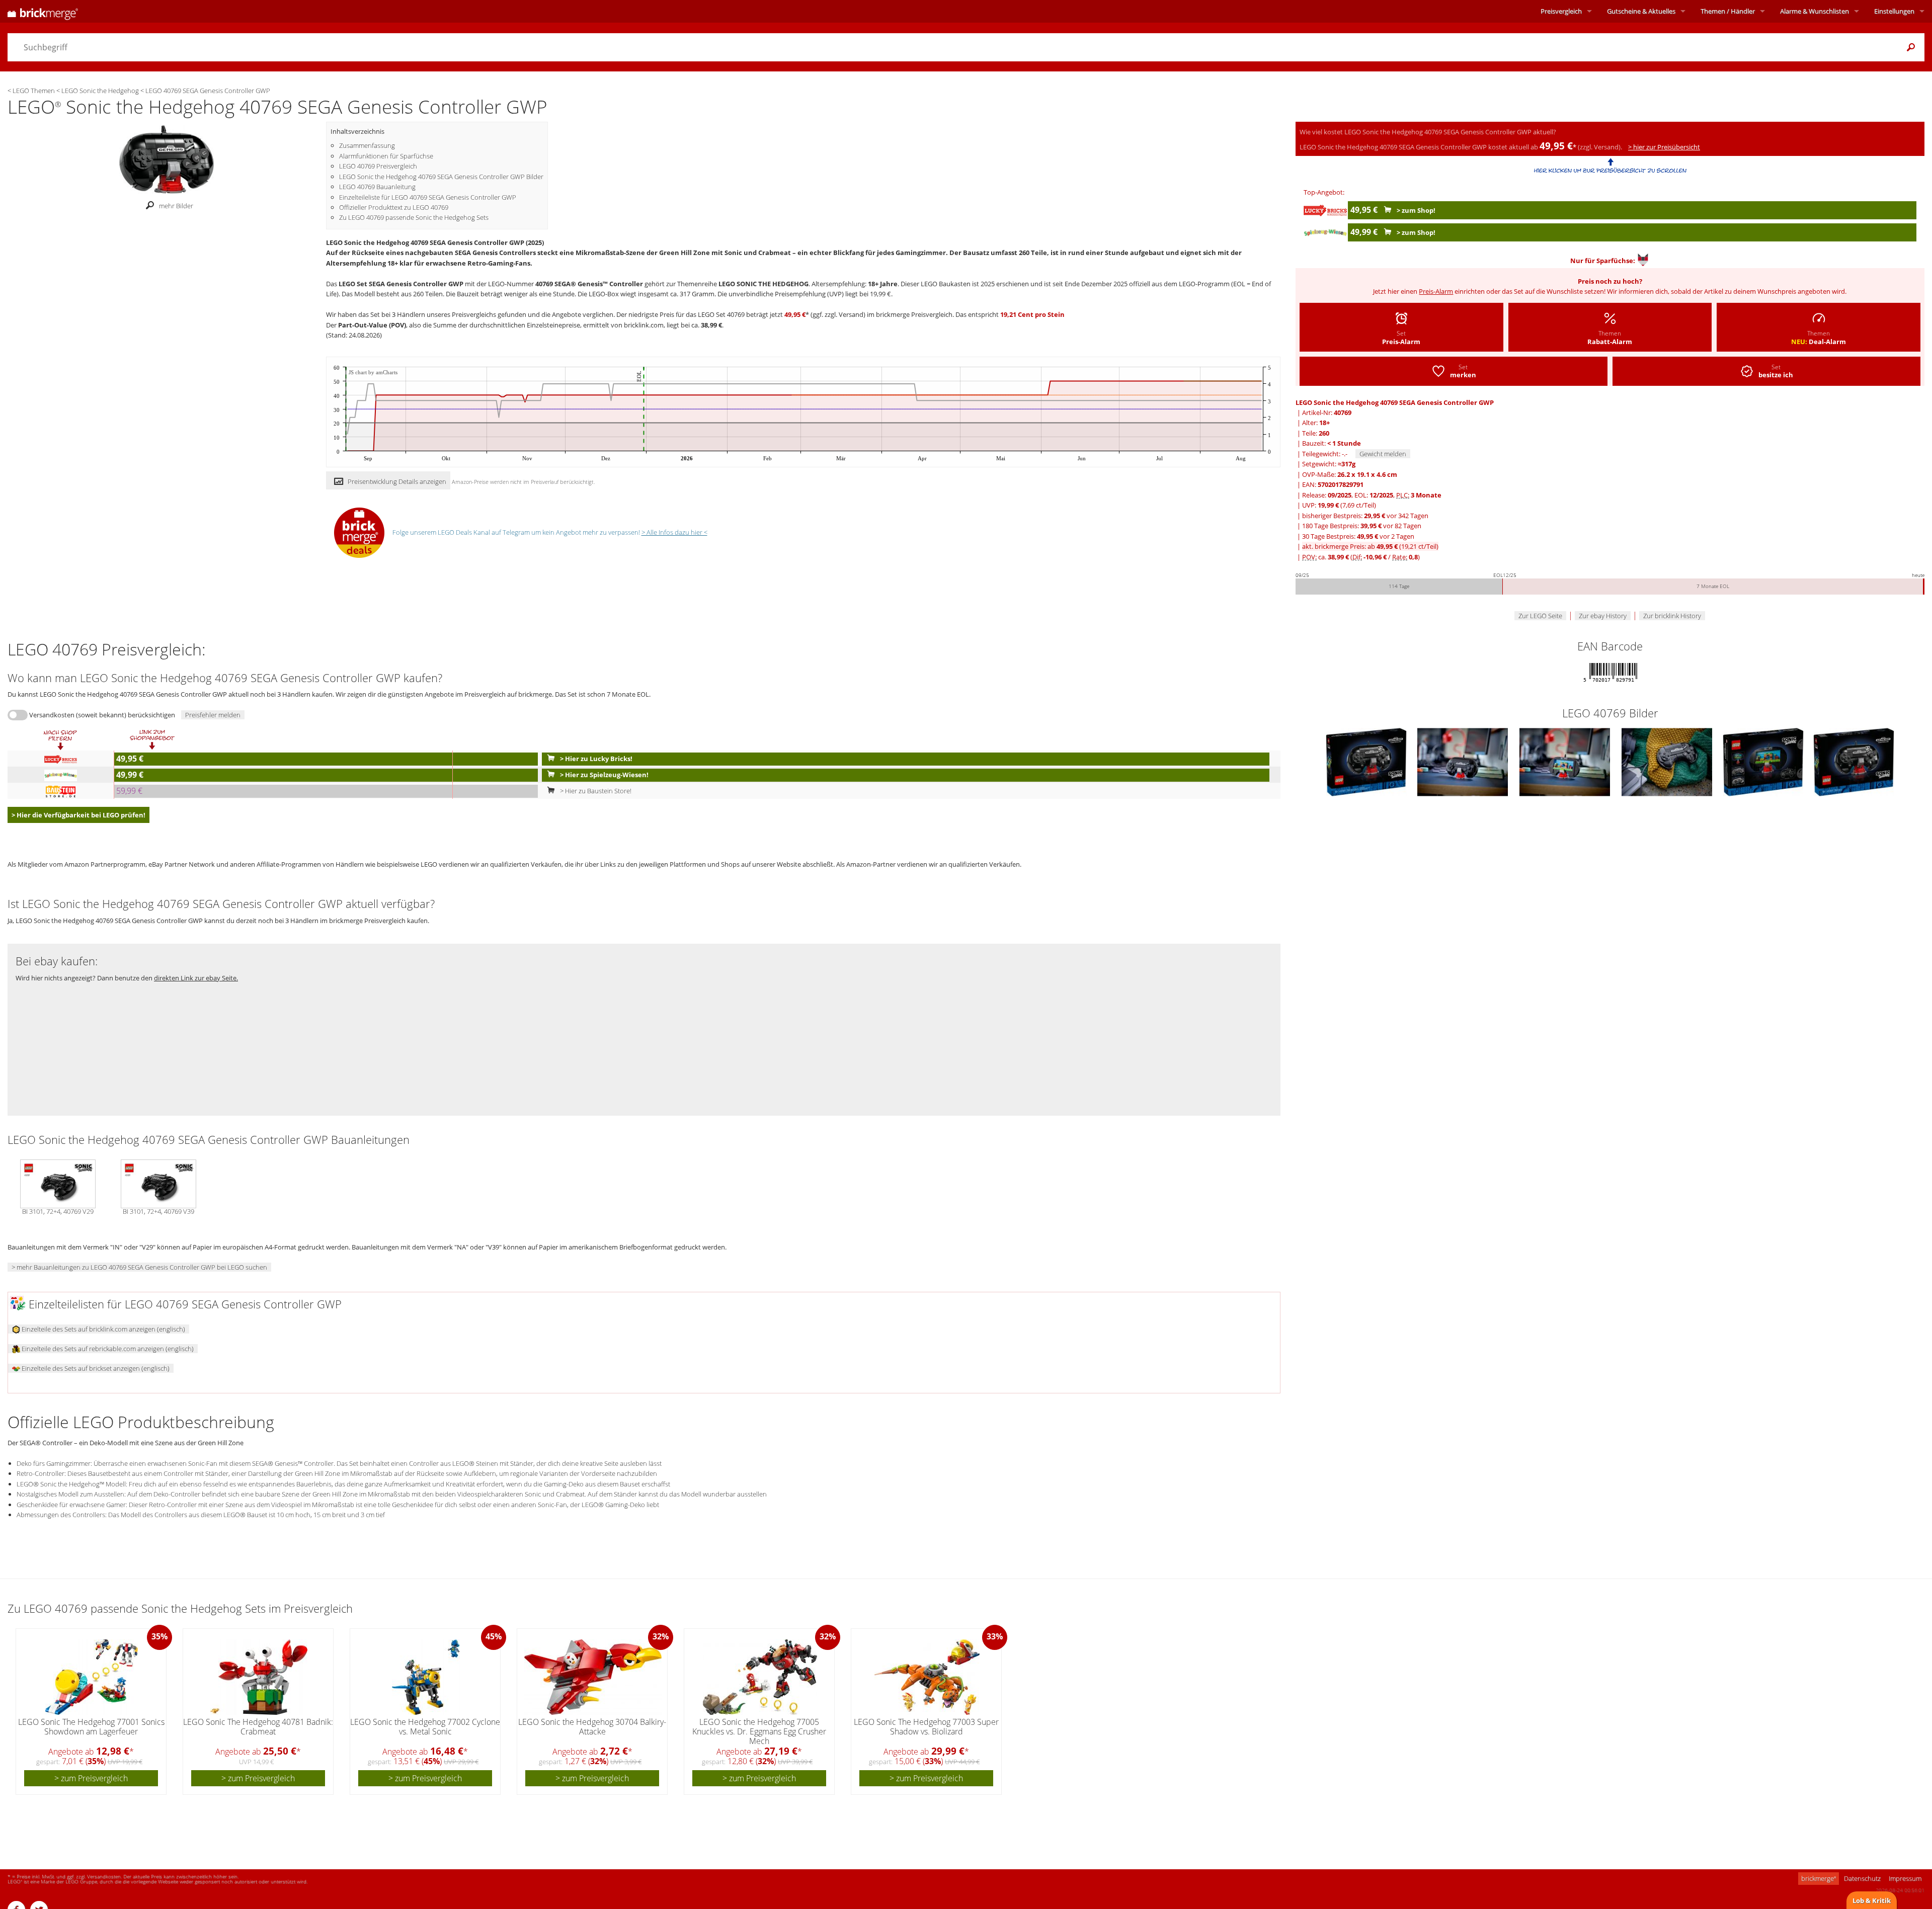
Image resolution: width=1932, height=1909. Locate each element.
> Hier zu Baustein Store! (595, 791)
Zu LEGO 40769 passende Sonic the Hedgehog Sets (414, 217)
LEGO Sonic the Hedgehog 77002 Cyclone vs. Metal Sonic (425, 1727)
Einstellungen (1894, 11)
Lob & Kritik (1872, 1900)
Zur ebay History (1603, 616)
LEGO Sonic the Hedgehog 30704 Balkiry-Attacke (592, 1727)
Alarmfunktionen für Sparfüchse (386, 156)
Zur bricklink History (1672, 616)
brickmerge (1819, 1878)
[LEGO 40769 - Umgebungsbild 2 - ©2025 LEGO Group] (1463, 762)
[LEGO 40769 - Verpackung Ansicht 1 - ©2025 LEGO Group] (1367, 762)
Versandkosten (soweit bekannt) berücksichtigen (102, 715)
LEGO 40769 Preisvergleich (378, 166)
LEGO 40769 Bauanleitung (377, 187)
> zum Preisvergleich (91, 1778)
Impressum (1905, 1878)
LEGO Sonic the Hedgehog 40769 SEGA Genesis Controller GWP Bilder (441, 177)
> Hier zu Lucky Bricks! (595, 759)
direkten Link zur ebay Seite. (196, 978)
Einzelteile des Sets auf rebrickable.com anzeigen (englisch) (107, 1349)
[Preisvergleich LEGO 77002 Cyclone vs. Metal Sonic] (426, 1677)
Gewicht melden (1383, 454)
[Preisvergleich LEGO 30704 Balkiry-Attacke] (593, 1677)
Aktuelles (1641, 11)
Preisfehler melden (213, 715)
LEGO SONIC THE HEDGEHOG (763, 284)
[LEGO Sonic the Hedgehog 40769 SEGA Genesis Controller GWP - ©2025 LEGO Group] (167, 158)
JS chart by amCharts (373, 372)
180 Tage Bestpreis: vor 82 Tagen (1362, 526)
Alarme (1815, 11)
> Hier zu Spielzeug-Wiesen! (603, 775)
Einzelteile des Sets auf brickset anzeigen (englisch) (95, 1368)
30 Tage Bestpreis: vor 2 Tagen (1358, 536)
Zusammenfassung (367, 145)
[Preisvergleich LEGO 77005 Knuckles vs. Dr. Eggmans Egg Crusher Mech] (760, 1677)
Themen (1728, 11)
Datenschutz (1862, 1878)
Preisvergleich (1561, 11)
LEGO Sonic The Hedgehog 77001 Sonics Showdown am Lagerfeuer (91, 1727)
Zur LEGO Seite (1540, 616)
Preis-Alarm (1436, 291)
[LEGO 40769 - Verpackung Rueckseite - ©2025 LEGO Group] (1764, 762)
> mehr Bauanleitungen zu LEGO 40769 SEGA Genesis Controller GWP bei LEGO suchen (139, 1267)
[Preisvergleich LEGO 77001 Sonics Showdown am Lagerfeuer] (92, 1677)
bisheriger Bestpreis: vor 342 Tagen (1365, 516)
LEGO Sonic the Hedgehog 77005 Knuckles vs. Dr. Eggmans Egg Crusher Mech (759, 1731)
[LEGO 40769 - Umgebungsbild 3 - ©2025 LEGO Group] (1668, 762)
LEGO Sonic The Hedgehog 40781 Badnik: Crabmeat (258, 1727)
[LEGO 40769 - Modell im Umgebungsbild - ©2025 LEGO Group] (1565, 762)
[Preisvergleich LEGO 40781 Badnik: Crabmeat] (259, 1677)
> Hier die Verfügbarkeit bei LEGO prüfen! (78, 815)
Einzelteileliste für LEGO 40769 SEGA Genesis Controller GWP (428, 197)
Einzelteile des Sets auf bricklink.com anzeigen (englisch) (103, 1329)
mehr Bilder (176, 206)
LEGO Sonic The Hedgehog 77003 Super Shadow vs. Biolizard (926, 1727)
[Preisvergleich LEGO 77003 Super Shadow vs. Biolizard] (927, 1677)
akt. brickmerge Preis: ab (1370, 546)
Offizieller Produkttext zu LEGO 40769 (394, 207)
